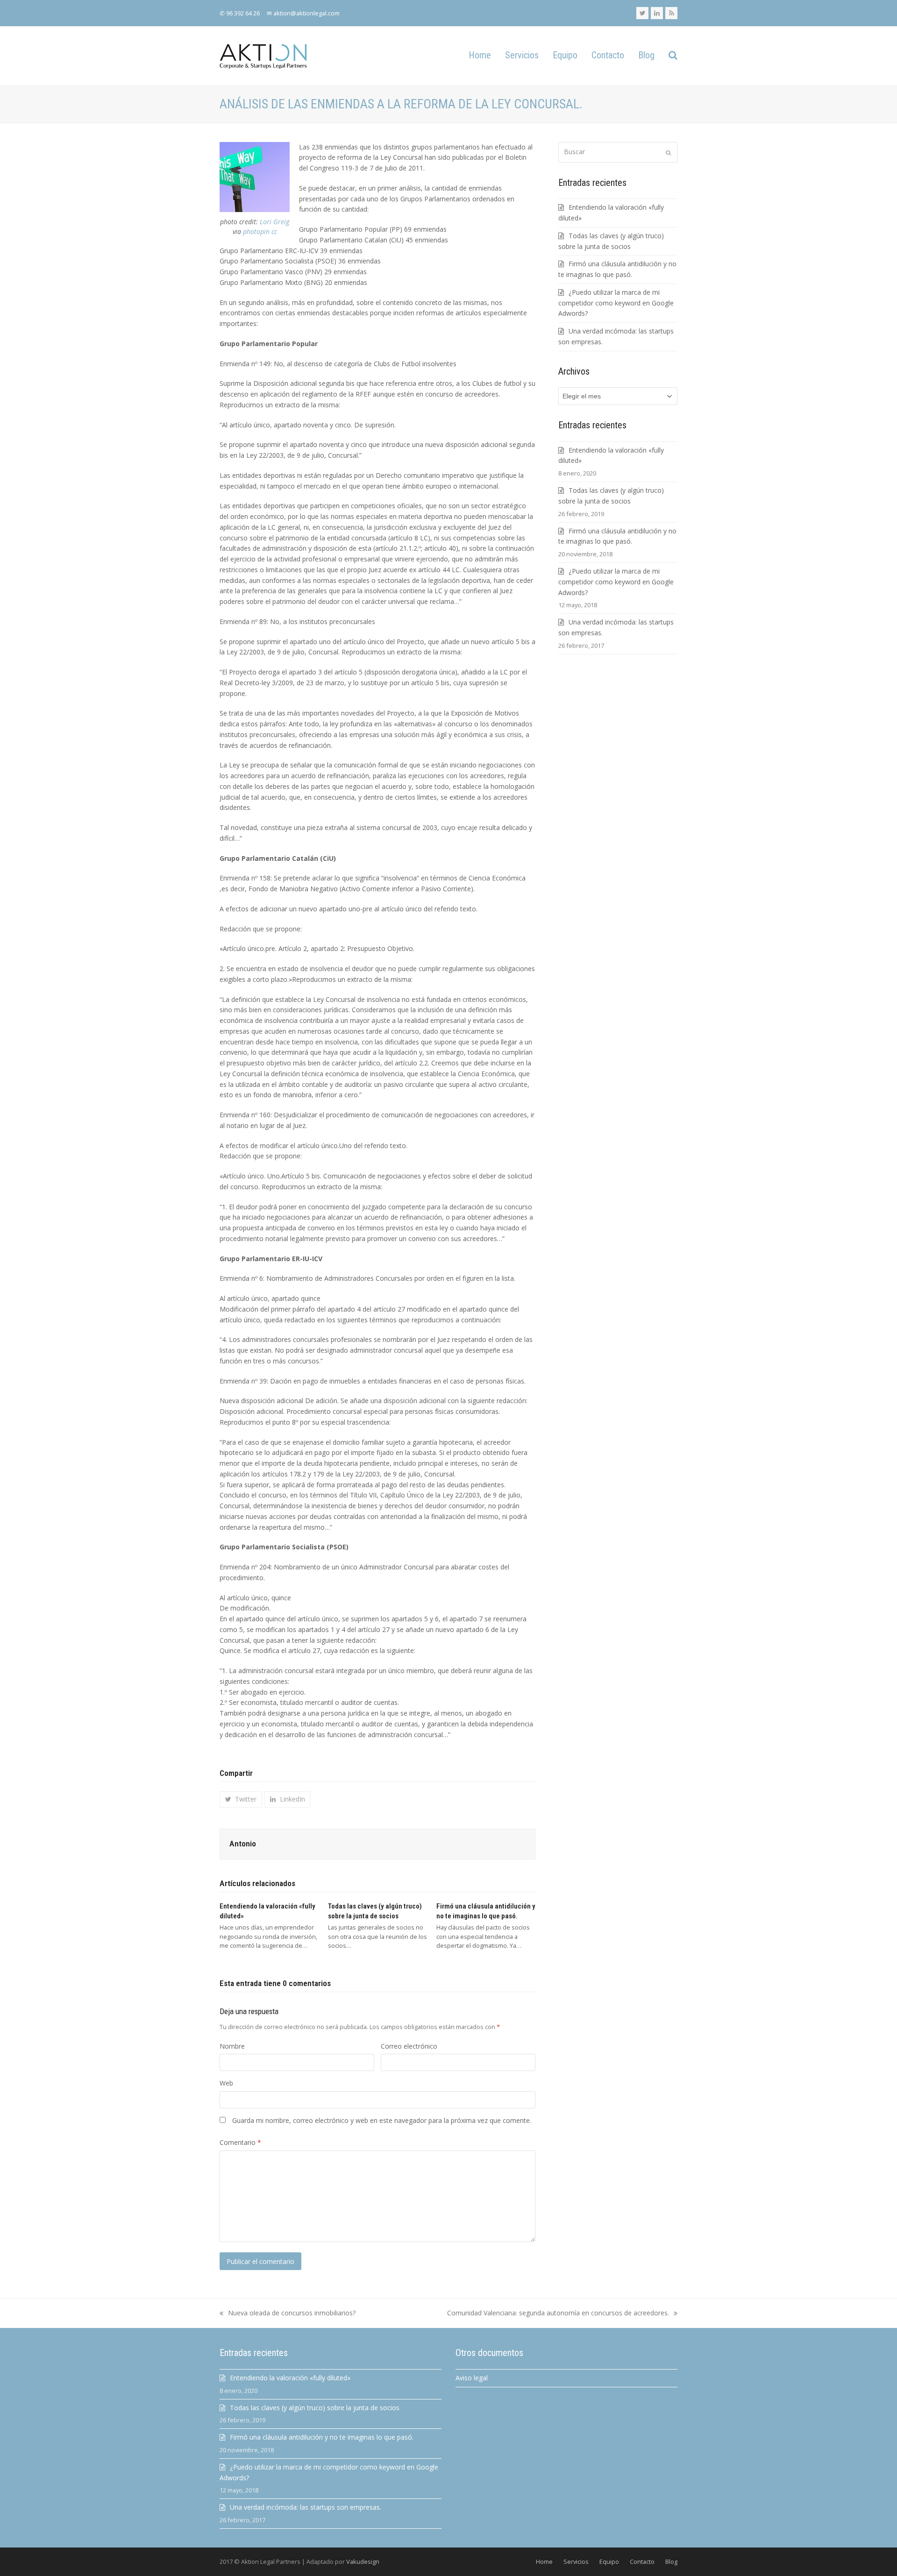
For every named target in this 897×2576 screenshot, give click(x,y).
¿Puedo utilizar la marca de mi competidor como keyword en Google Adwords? (616, 303)
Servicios (576, 2562)
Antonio (243, 1844)
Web (226, 2083)
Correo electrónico (409, 2046)
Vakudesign (363, 2562)
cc (274, 231)
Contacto (642, 2562)
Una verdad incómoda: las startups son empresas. (306, 2507)
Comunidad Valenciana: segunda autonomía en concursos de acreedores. (558, 2313)
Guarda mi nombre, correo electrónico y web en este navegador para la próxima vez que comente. (382, 2120)
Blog (671, 2562)
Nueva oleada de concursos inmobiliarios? (288, 2313)
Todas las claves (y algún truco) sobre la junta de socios (315, 2408)
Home (544, 2562)
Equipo (609, 2562)
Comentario (240, 2142)
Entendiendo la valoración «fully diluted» (290, 2378)
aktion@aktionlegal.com (306, 13)
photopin (256, 231)
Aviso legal (472, 2378)
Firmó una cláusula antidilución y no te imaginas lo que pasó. (322, 2437)
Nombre (232, 2046)
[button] (673, 56)
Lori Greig (274, 222)
